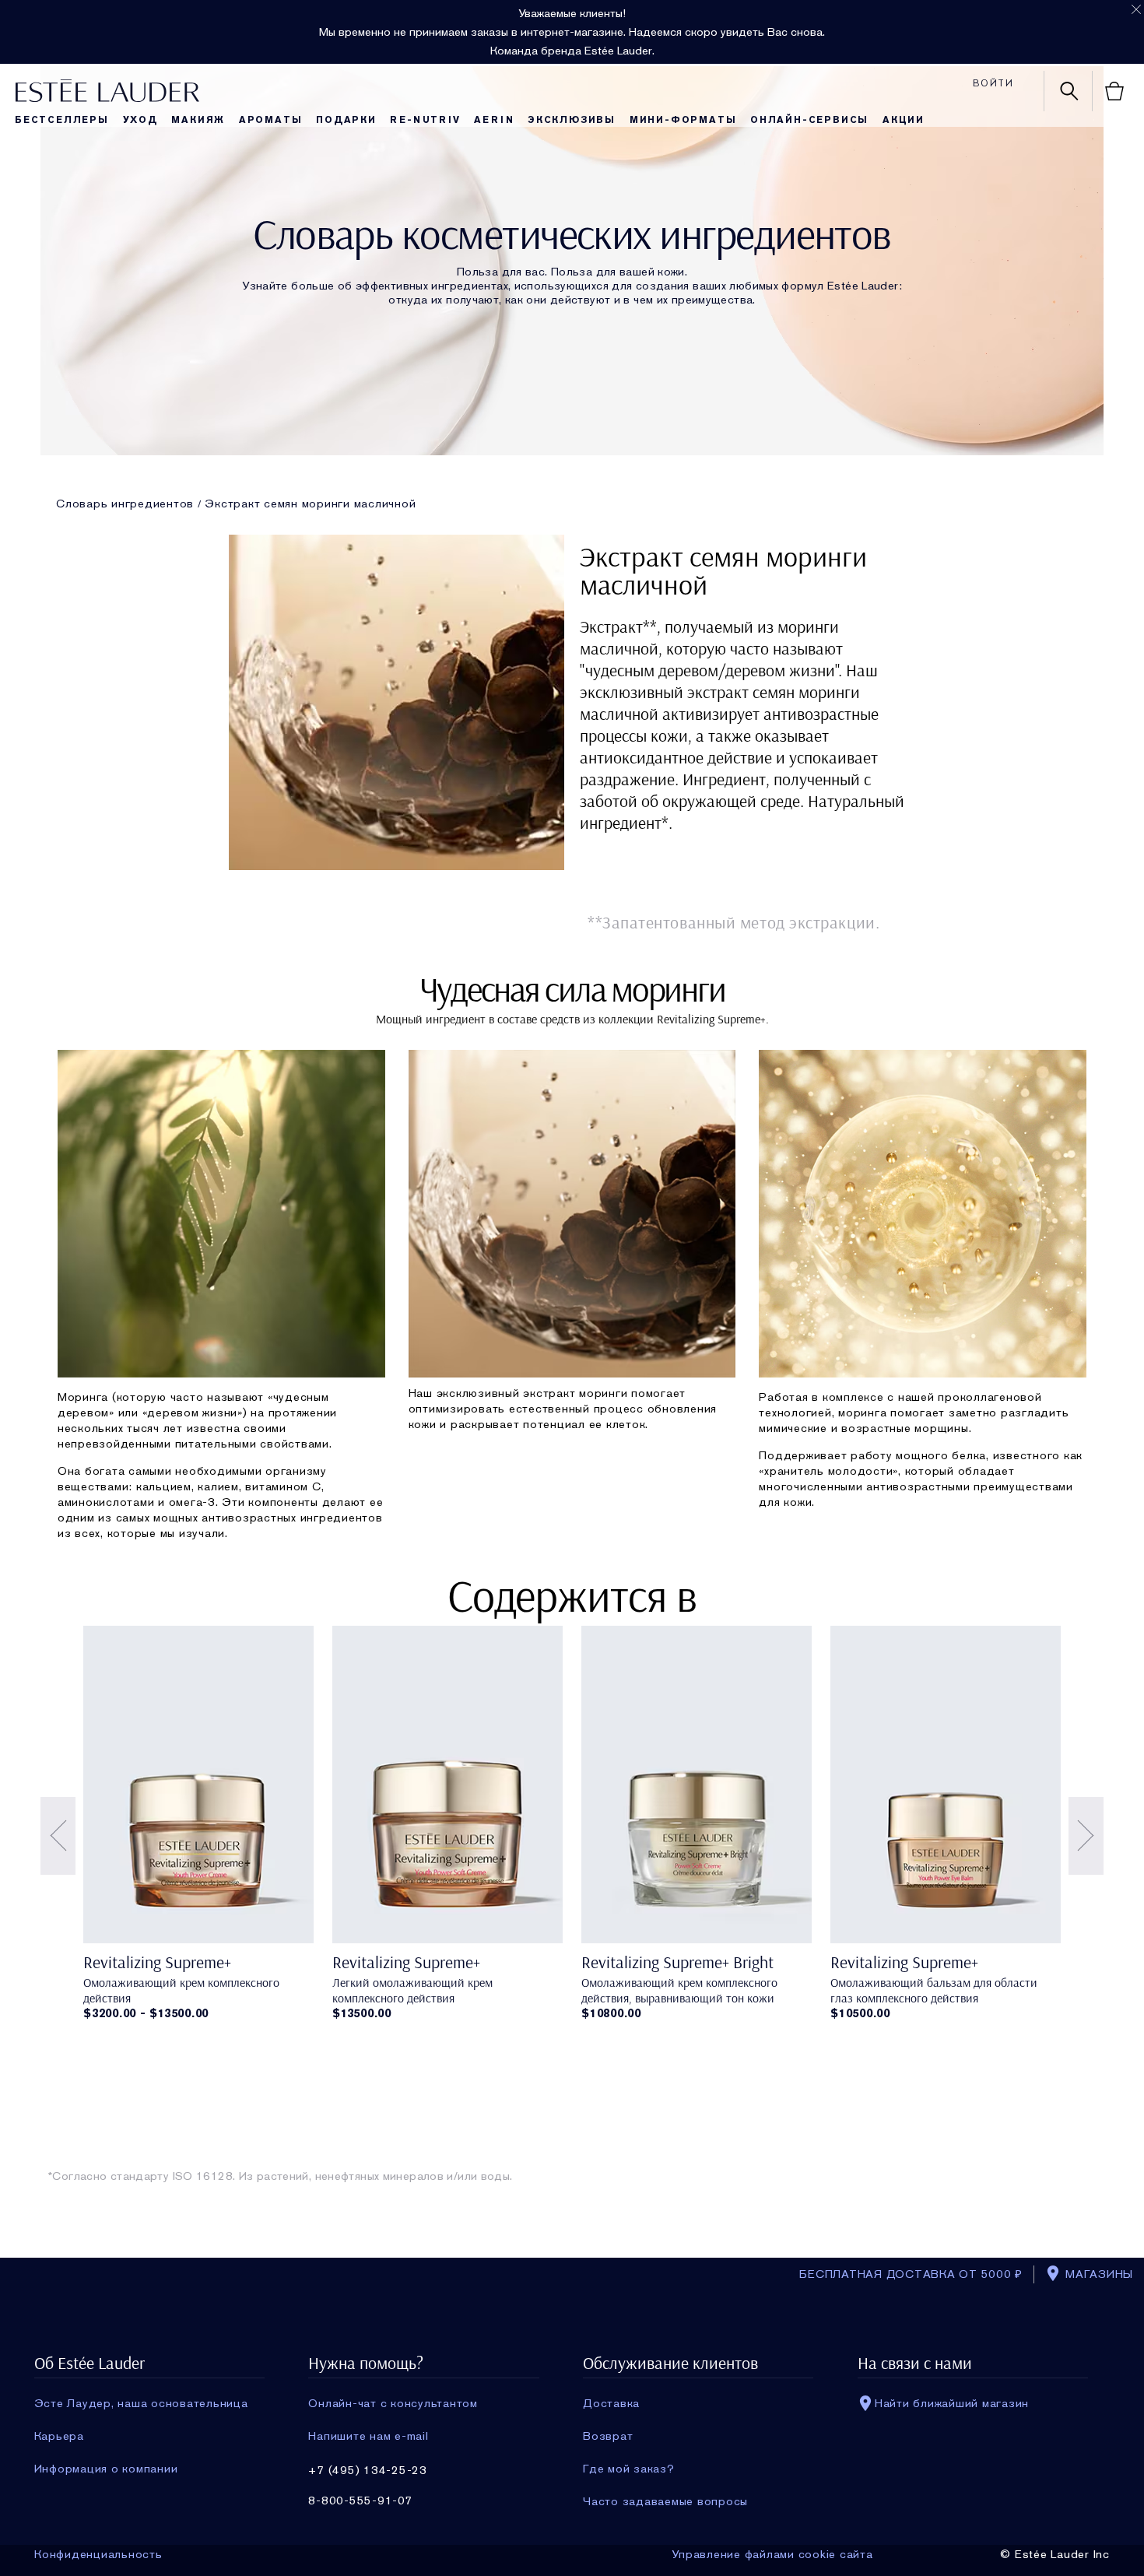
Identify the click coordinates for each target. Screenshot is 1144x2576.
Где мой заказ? (629, 2469)
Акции (904, 120)
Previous (58, 1836)
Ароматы (271, 120)
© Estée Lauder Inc (1055, 2554)
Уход (140, 120)
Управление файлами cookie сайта (772, 2554)
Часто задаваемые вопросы (665, 2501)
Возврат (608, 2436)
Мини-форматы (683, 120)
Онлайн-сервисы (809, 120)
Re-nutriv (425, 120)
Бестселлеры (62, 120)
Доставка (611, 2403)
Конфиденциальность (98, 2554)
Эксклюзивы (572, 120)
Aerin (494, 120)
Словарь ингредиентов (125, 504)
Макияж (198, 120)
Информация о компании (106, 2469)
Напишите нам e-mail (368, 2436)
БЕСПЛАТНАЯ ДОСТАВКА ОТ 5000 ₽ (911, 2274)
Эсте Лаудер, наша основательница (141, 2403)
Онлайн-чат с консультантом (393, 2403)
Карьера (59, 2436)
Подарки (346, 120)
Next (1086, 1836)
